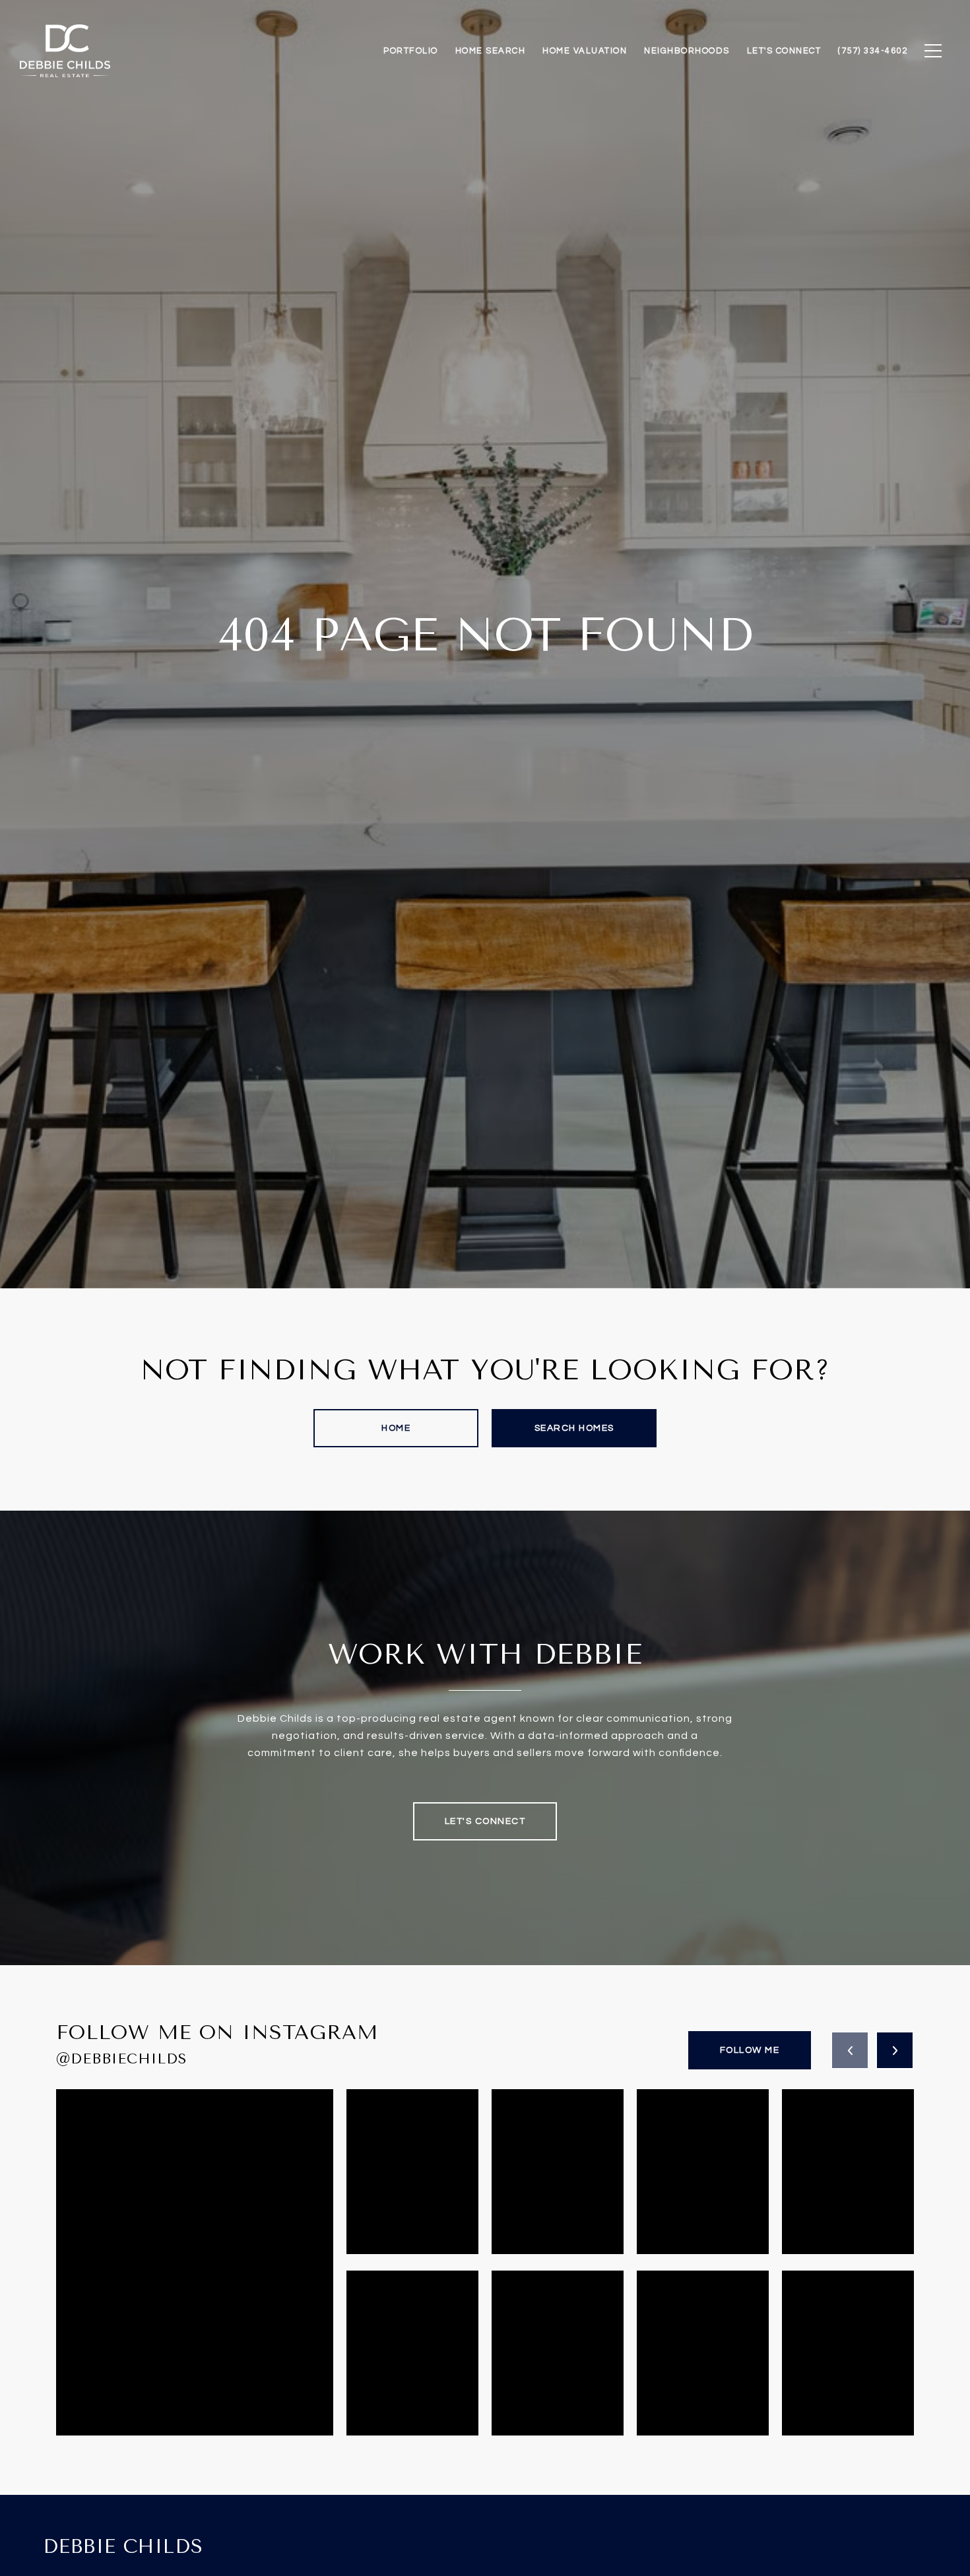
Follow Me (750, 2050)
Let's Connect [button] (485, 1821)
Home (396, 1428)
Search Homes (574, 1428)
